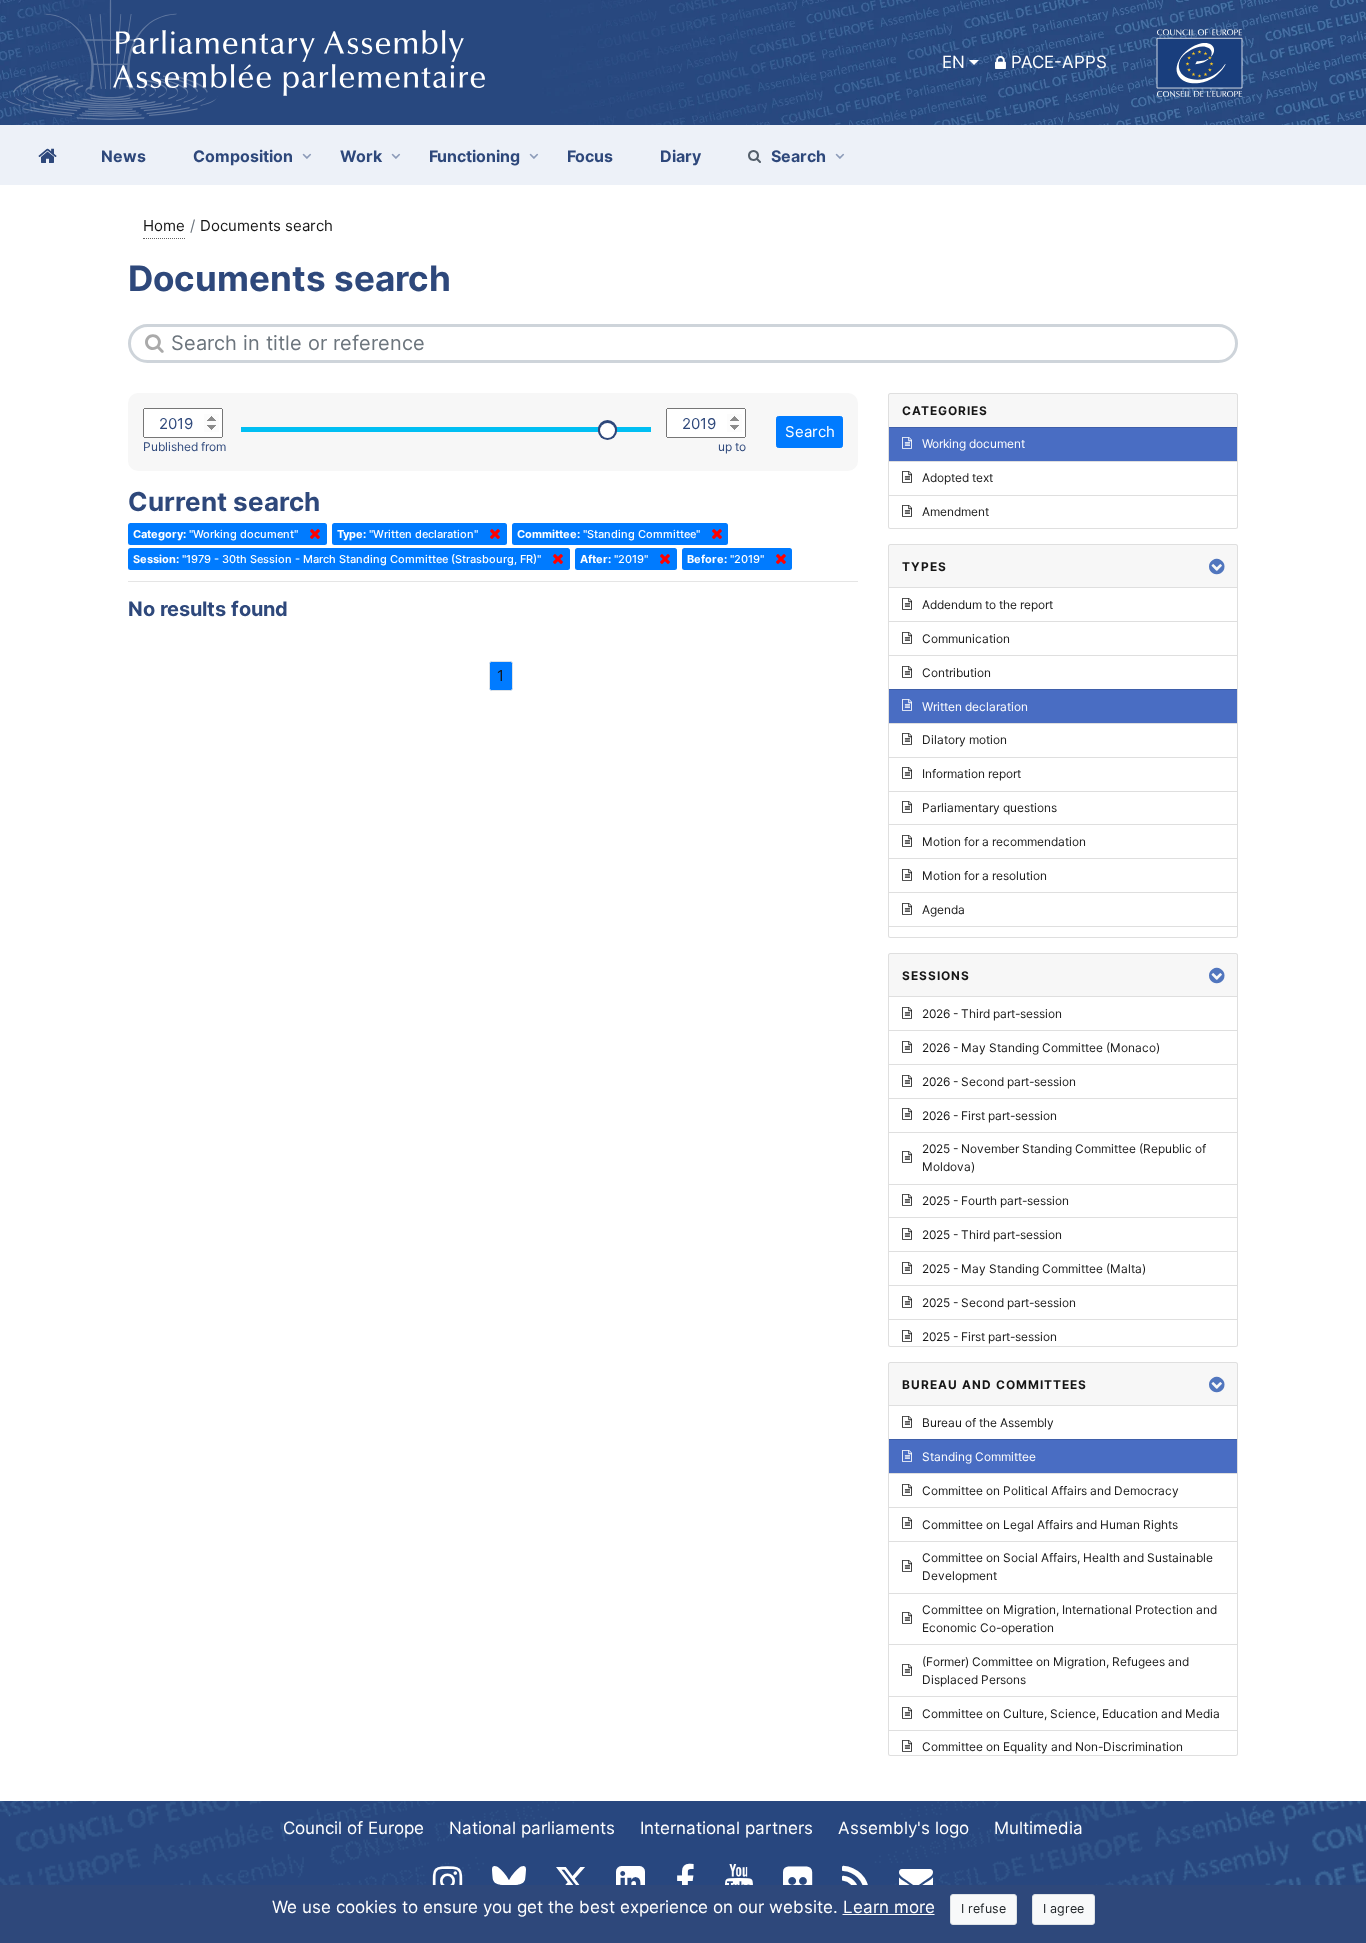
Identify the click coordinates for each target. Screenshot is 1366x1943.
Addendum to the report (987, 604)
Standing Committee (979, 1456)
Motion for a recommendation (1004, 841)
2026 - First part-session (989, 1115)
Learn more (889, 1907)
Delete (311, 534)
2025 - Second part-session (999, 1302)
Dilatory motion (964, 739)
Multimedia (1038, 1828)
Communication (966, 638)
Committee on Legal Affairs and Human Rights (1050, 1524)
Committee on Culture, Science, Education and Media (1071, 1713)
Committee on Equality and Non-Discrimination (1052, 1746)
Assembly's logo (903, 1828)
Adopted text (957, 477)
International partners (726, 1828)
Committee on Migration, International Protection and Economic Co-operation (1069, 1618)
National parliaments (532, 1828)
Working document (973, 443)
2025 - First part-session (989, 1336)
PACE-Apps (1059, 62)
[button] (1217, 566)
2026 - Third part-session (992, 1013)
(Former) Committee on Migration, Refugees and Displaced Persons (1055, 1670)
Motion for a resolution (984, 875)
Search (798, 156)
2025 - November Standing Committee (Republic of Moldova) (1064, 1157)
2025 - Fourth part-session (995, 1200)
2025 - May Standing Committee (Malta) (1034, 1268)
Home (164, 225)
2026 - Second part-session (999, 1081)
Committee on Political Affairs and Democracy (1050, 1490)
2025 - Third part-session (992, 1234)
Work (361, 156)
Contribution (956, 672)
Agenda (943, 909)
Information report (971, 773)
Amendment (955, 511)
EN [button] (953, 62)
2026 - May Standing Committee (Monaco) (1041, 1047)
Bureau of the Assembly (988, 1422)
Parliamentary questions (989, 807)
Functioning (474, 156)
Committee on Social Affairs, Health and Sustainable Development (1067, 1566)
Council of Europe (353, 1828)
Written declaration (975, 706)
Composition (243, 156)
